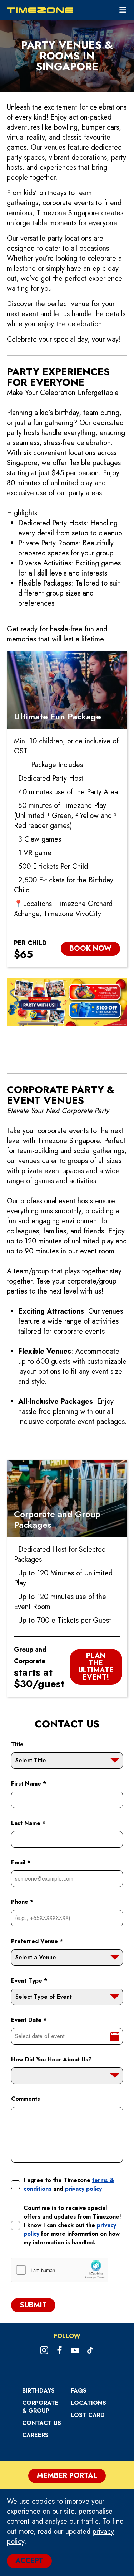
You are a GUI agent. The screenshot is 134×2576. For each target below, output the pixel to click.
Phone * (22, 1902)
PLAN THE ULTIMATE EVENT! (96, 1667)
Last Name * (28, 1823)
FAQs (79, 2391)
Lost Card (88, 2415)
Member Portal (67, 2476)
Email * (21, 1862)
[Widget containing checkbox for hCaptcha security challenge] (60, 2270)
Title (17, 1744)
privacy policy (83, 2189)
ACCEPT (29, 2561)
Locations (88, 2403)
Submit (33, 2305)
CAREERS (35, 2435)
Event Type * (29, 1981)
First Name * (29, 1784)
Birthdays (38, 2391)
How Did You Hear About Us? (51, 2059)
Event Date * (29, 2020)
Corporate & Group (40, 2407)
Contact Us (42, 2423)
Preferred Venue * (37, 1941)
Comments (26, 2099)
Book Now (90, 948)
